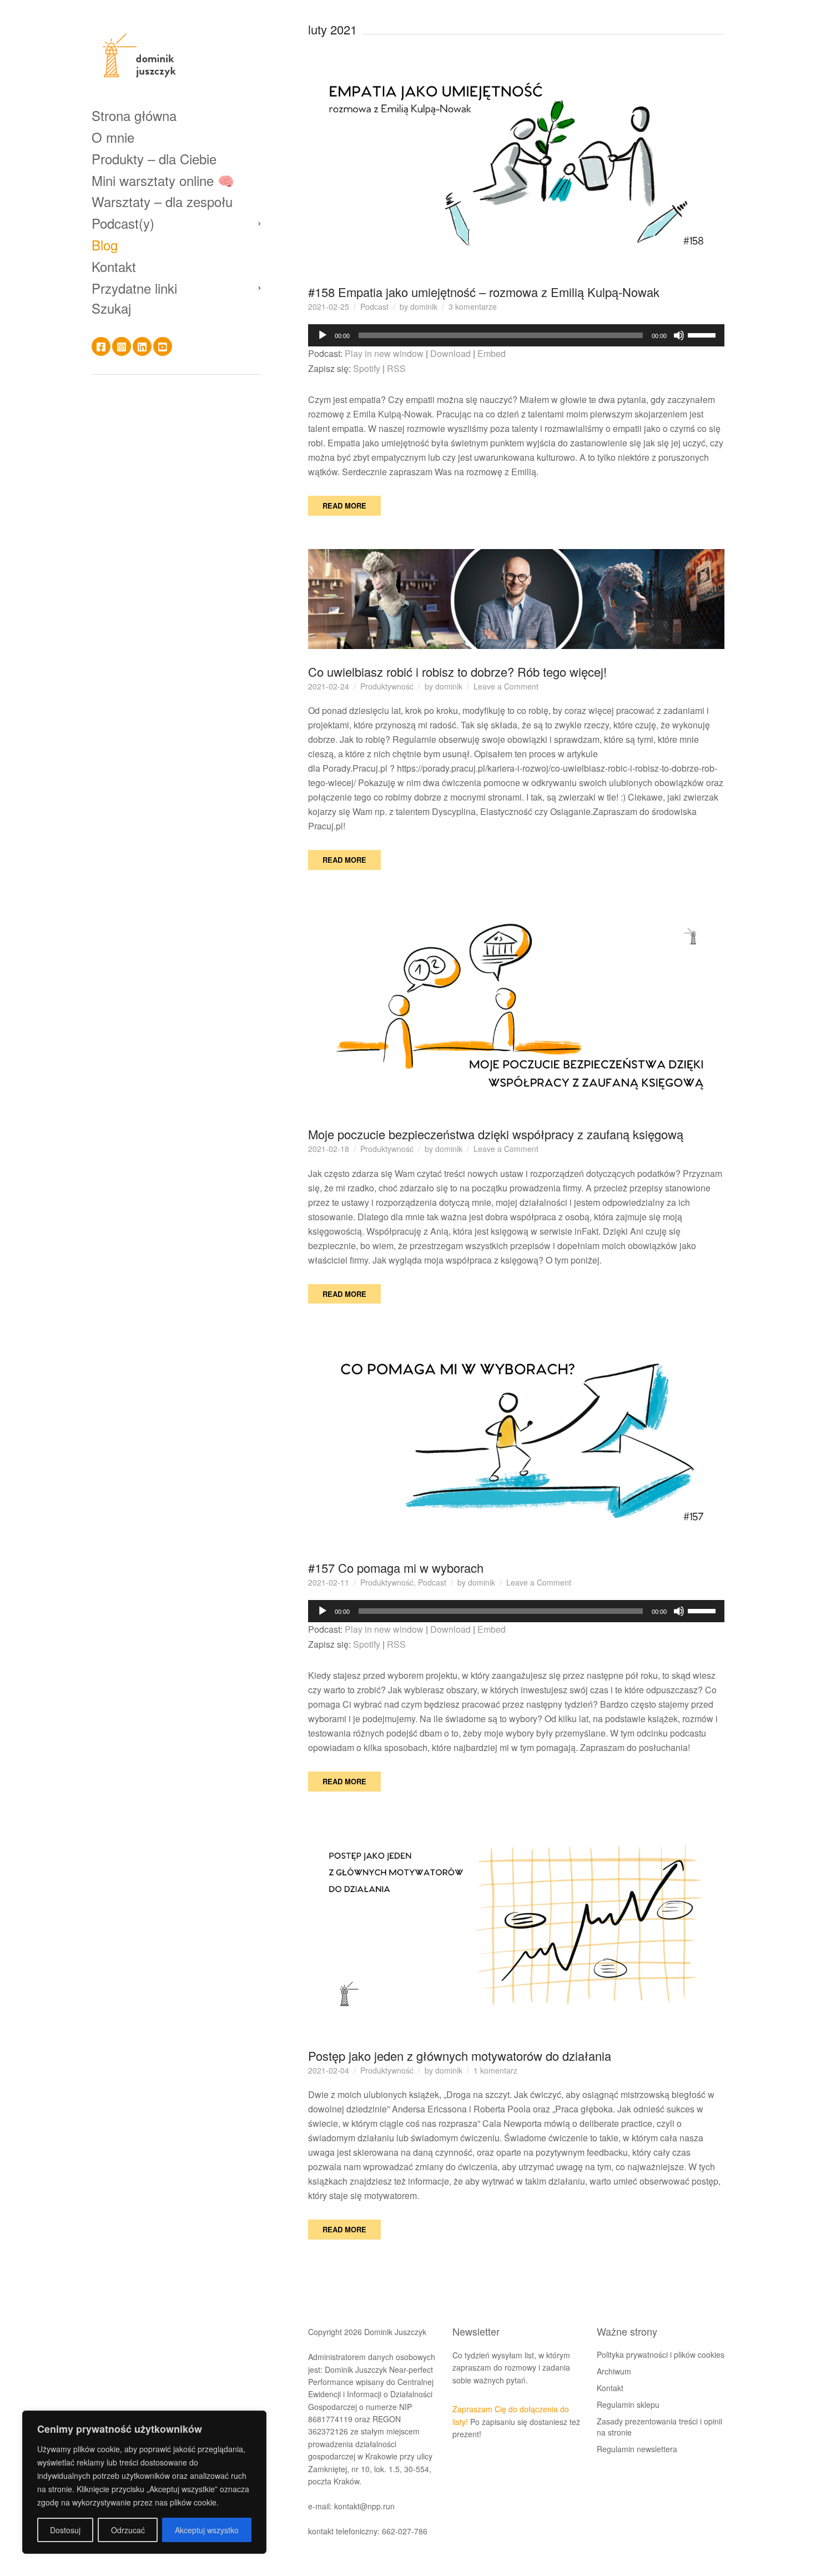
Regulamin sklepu (628, 2404)
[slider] (703, 334)
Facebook (101, 347)
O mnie (113, 137)
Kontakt (114, 266)
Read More (344, 505)
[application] (516, 335)
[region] (144, 2482)
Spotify (367, 368)
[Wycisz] (679, 335)
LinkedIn (142, 347)
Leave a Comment (506, 686)
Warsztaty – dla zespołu (162, 202)
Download (450, 353)
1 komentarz (495, 2070)
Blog (105, 245)
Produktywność (387, 686)
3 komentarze (473, 306)
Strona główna (134, 116)
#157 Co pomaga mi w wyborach (396, 1568)
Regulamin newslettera (637, 2449)
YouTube (163, 347)
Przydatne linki (134, 288)
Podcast (374, 306)
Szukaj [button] (111, 309)
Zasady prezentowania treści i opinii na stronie (659, 2427)
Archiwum (614, 2371)
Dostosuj (65, 2530)
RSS (396, 368)
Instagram (122, 347)
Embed (492, 353)
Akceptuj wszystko (207, 2530)
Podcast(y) (123, 223)
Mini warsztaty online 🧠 (163, 180)
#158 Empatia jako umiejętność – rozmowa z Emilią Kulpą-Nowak (484, 292)
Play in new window (384, 353)
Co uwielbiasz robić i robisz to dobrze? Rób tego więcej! (457, 671)
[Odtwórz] (323, 335)
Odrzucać (128, 2530)
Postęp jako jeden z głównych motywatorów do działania (460, 2056)
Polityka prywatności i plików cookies (661, 2354)
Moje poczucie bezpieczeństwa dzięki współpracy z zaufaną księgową (496, 1134)
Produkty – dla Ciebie (154, 159)
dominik (424, 306)
